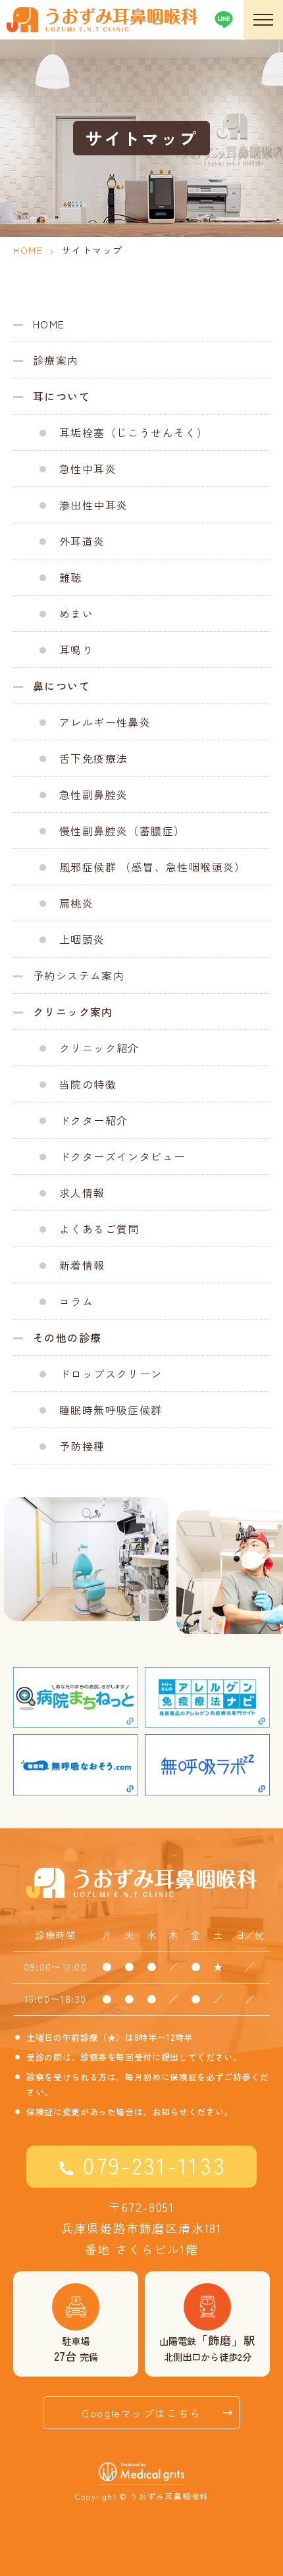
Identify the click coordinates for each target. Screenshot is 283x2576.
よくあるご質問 (99, 1229)
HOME (28, 250)
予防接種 (82, 1446)
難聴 (71, 577)
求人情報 (82, 1193)
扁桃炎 (76, 903)
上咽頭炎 (82, 939)
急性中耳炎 (88, 469)
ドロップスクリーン (111, 1374)
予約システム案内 (79, 975)
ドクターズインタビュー (122, 1156)
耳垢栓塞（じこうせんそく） (134, 432)
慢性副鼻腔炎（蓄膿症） (122, 831)
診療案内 (56, 360)
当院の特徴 (88, 1084)
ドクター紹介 (93, 1120)
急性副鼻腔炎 (93, 794)
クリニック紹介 (99, 1048)
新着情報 (82, 1265)
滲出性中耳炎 (93, 505)
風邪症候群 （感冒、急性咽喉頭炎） (153, 867)
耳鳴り (76, 650)
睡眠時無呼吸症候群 (111, 1410)
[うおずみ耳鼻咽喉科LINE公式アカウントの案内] (224, 20)
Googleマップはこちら (141, 2413)
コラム (76, 1301)
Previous (9, 1539)
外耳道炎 (82, 541)
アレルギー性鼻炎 (105, 722)
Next (274, 1539)
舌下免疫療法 (93, 758)
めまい (76, 613)
